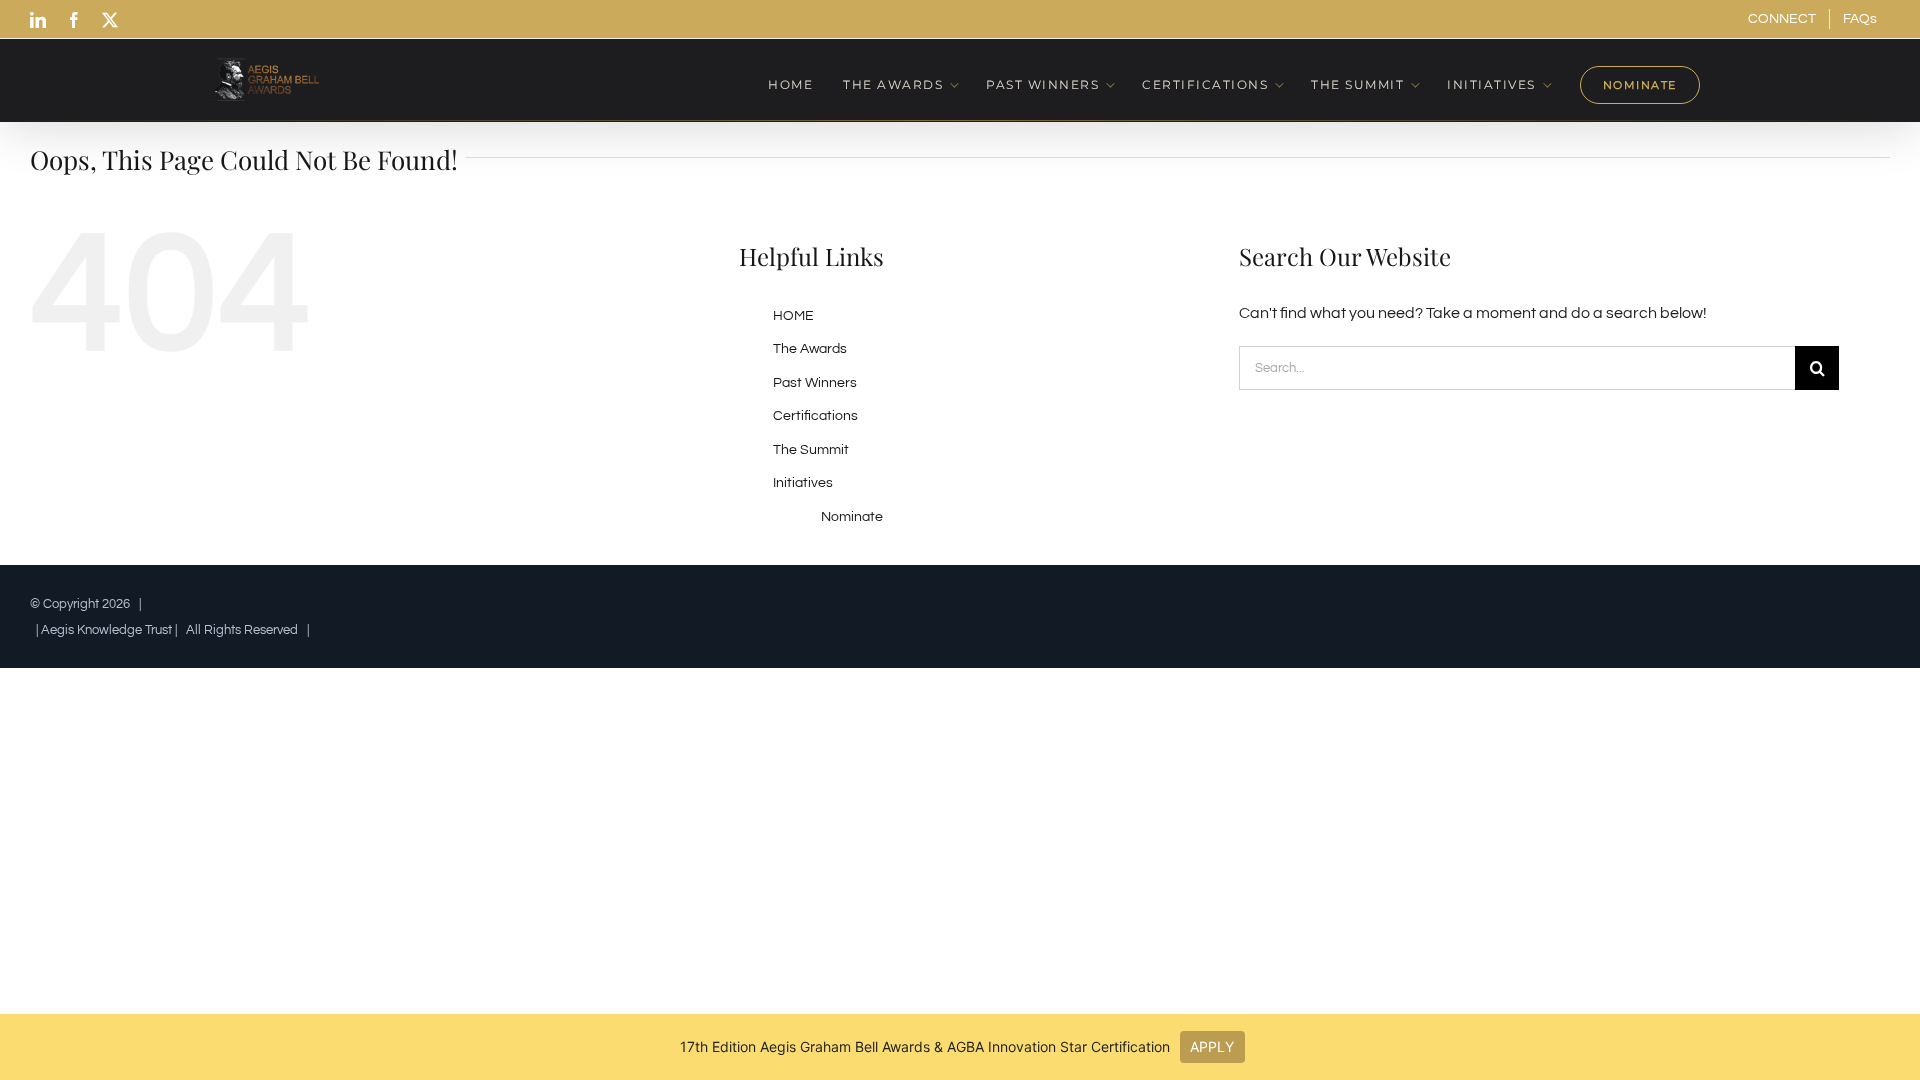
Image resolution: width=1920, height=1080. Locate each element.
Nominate (852, 517)
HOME (793, 316)
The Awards (810, 349)
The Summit (811, 450)
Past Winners (815, 383)
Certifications (815, 416)
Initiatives (803, 483)
